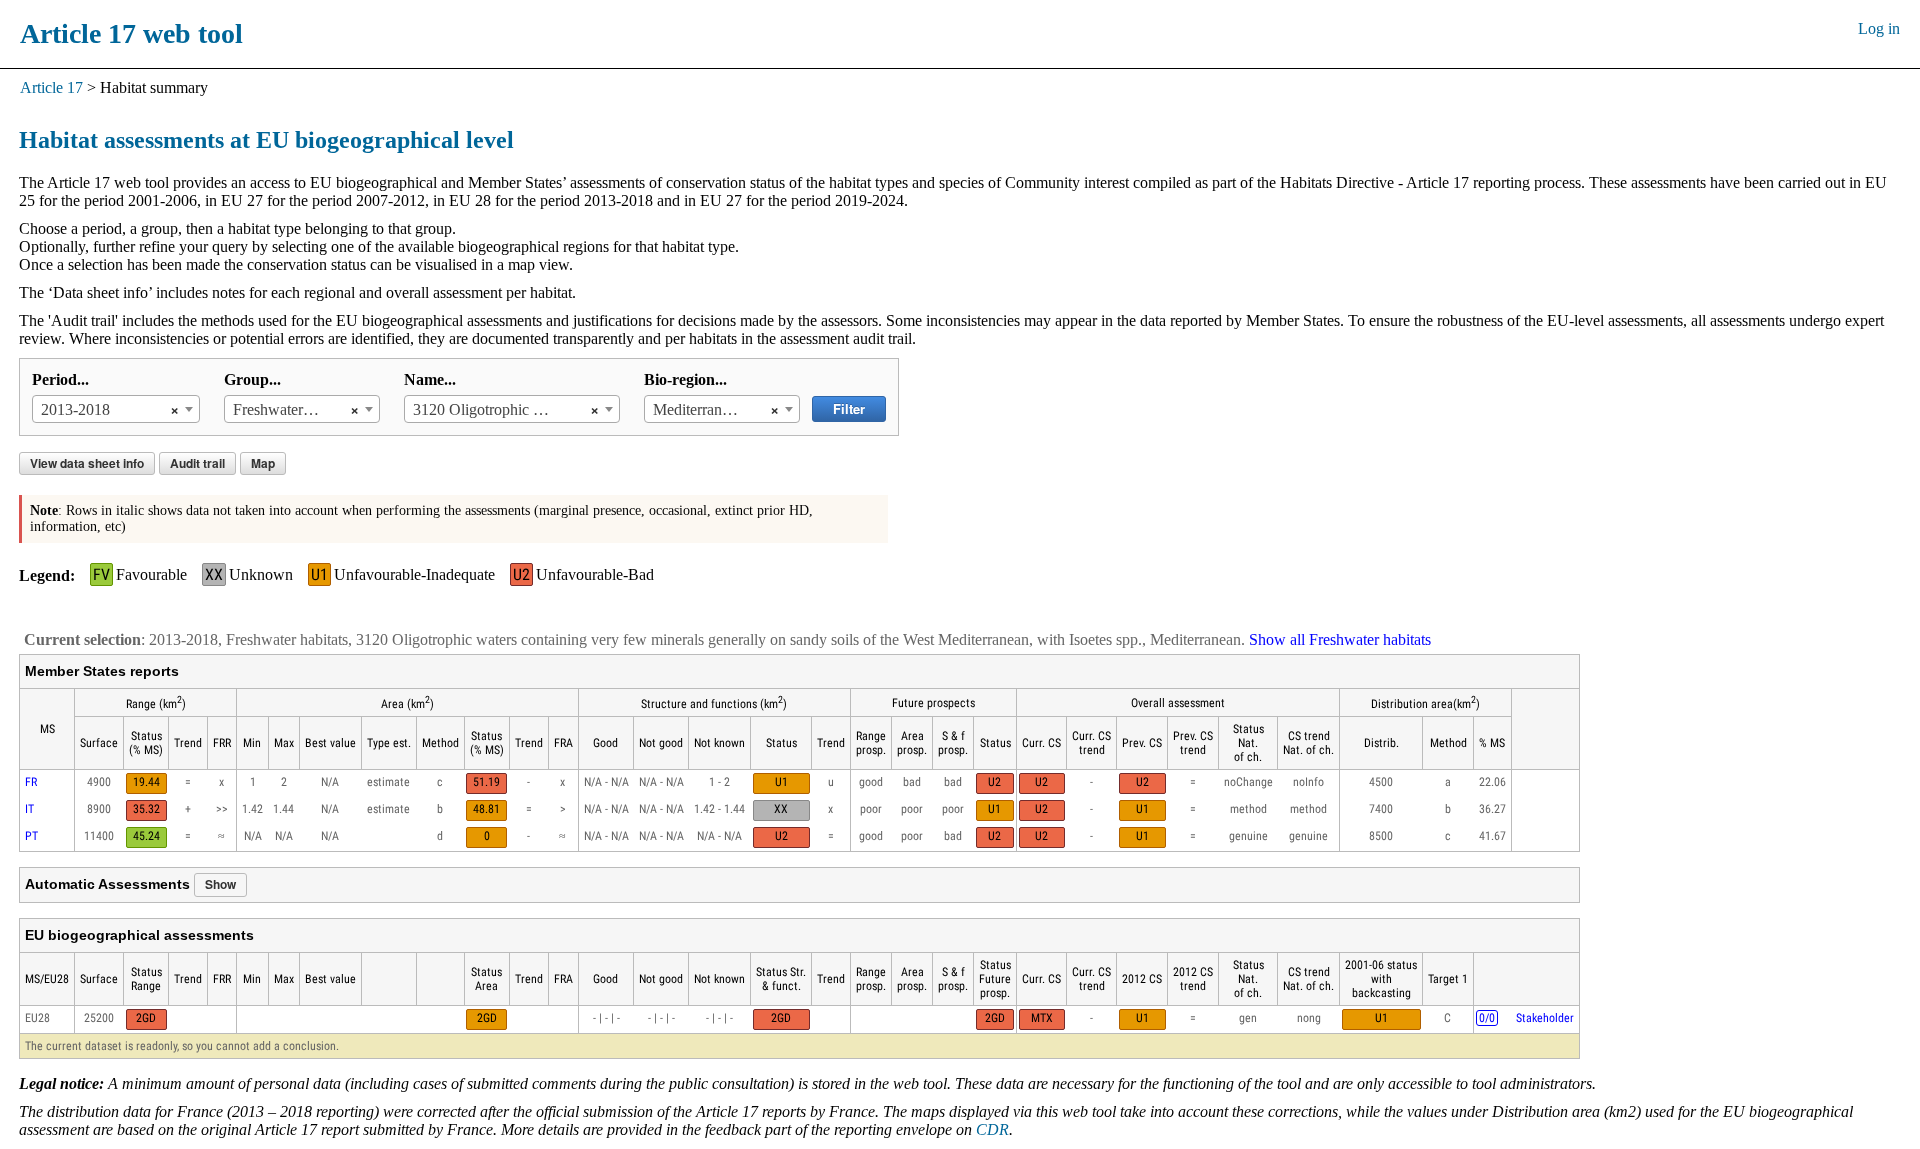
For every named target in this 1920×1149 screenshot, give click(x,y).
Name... (430, 379)
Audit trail (197, 463)
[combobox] (116, 409)
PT (31, 836)
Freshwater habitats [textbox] (286, 409)
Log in (1879, 28)
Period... (60, 379)
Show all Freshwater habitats (1340, 639)
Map (263, 463)
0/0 (1487, 1018)
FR (31, 782)
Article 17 (51, 87)
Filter (849, 408)
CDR (992, 1129)
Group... (252, 379)
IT (29, 809)
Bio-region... (685, 379)
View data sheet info (87, 463)
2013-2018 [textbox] (75, 409)
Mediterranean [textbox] (698, 409)
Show (220, 884)
